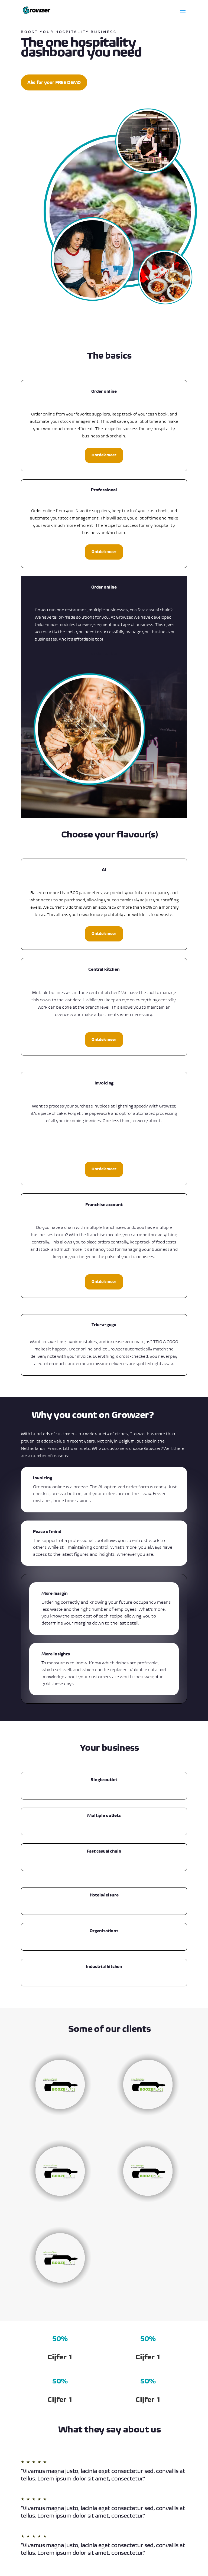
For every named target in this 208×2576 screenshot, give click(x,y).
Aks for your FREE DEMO (54, 82)
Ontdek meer (104, 455)
